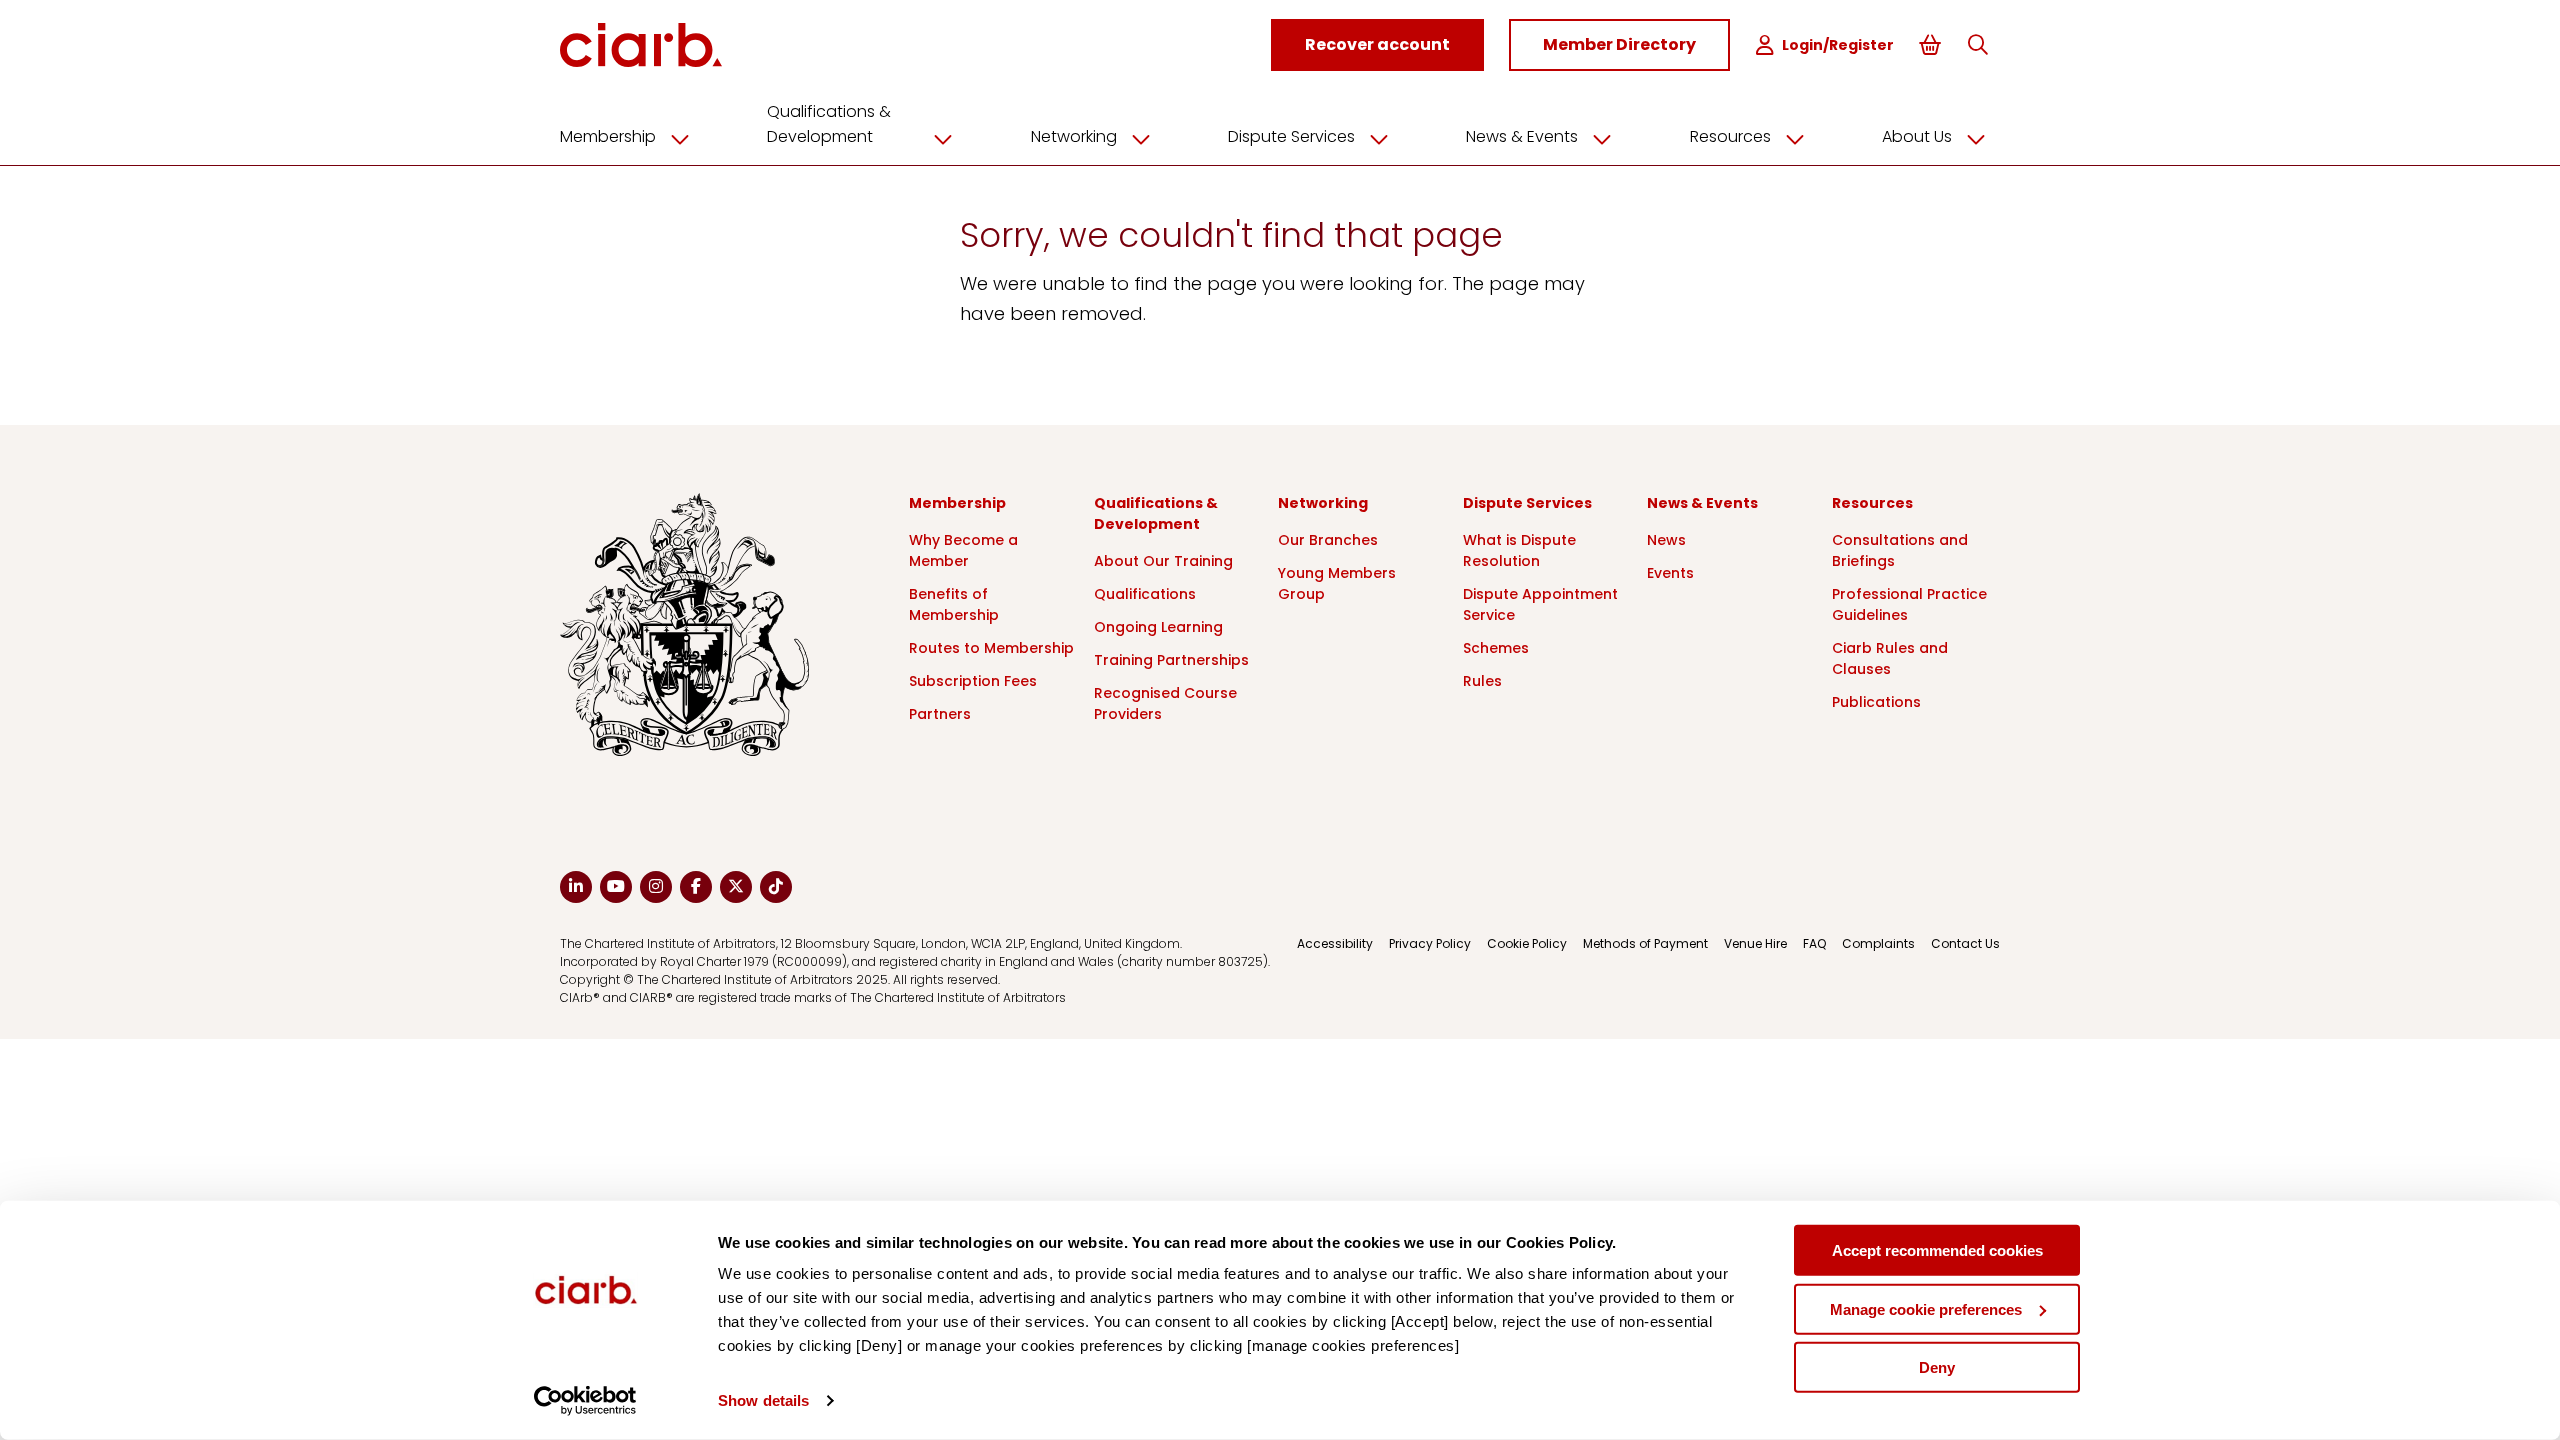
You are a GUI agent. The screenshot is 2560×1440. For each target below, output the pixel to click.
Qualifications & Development (829, 124)
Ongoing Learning (1158, 627)
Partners (940, 714)
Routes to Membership (991, 648)
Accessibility (1335, 943)
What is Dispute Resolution (1519, 550)
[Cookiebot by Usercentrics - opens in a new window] (585, 1401)
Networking (1074, 136)
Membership (608, 136)
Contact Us (1965, 943)
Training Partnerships (1171, 660)
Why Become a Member (963, 550)
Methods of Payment (1645, 943)
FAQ (1814, 943)
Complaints (1878, 943)
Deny (1937, 1367)
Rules (1482, 681)
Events (1670, 573)
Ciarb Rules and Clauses (1890, 658)
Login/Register (1838, 45)
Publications (1876, 702)
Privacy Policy (1430, 943)
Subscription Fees (973, 681)
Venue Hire (1755, 943)
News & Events (1522, 136)
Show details (763, 1400)
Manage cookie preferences (1926, 1308)
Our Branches (1328, 540)
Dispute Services (1291, 136)
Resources (1730, 136)
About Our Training (1163, 561)
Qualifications (1145, 594)
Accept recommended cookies (1937, 1250)
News (1666, 540)
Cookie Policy (1527, 943)
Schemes (1496, 648)
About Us (1917, 136)
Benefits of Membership (954, 604)
